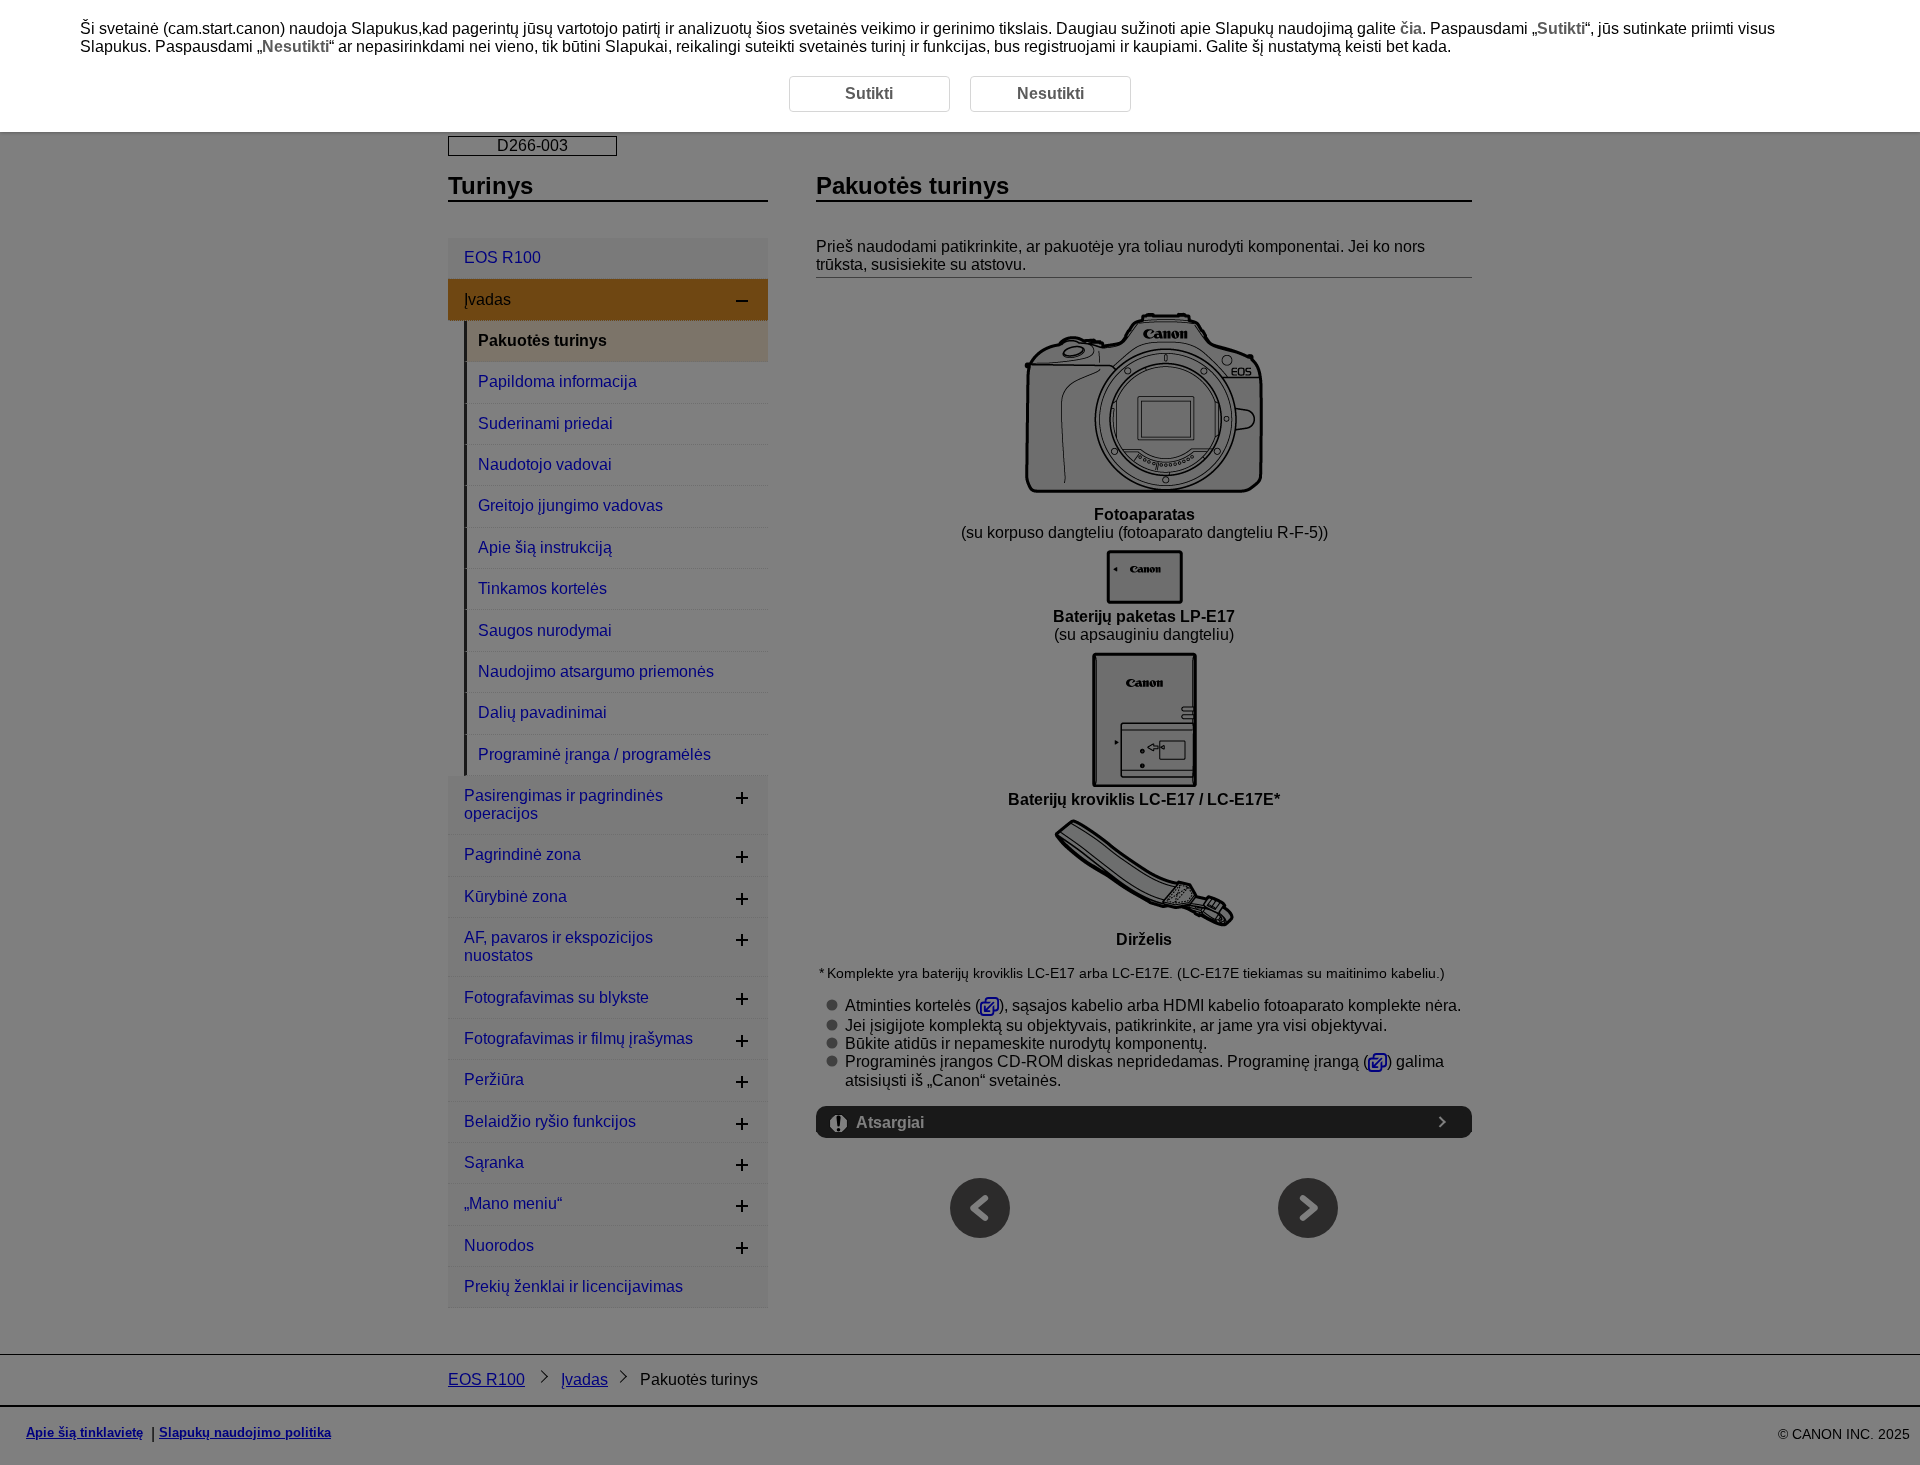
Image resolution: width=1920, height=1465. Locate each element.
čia (1411, 28)
